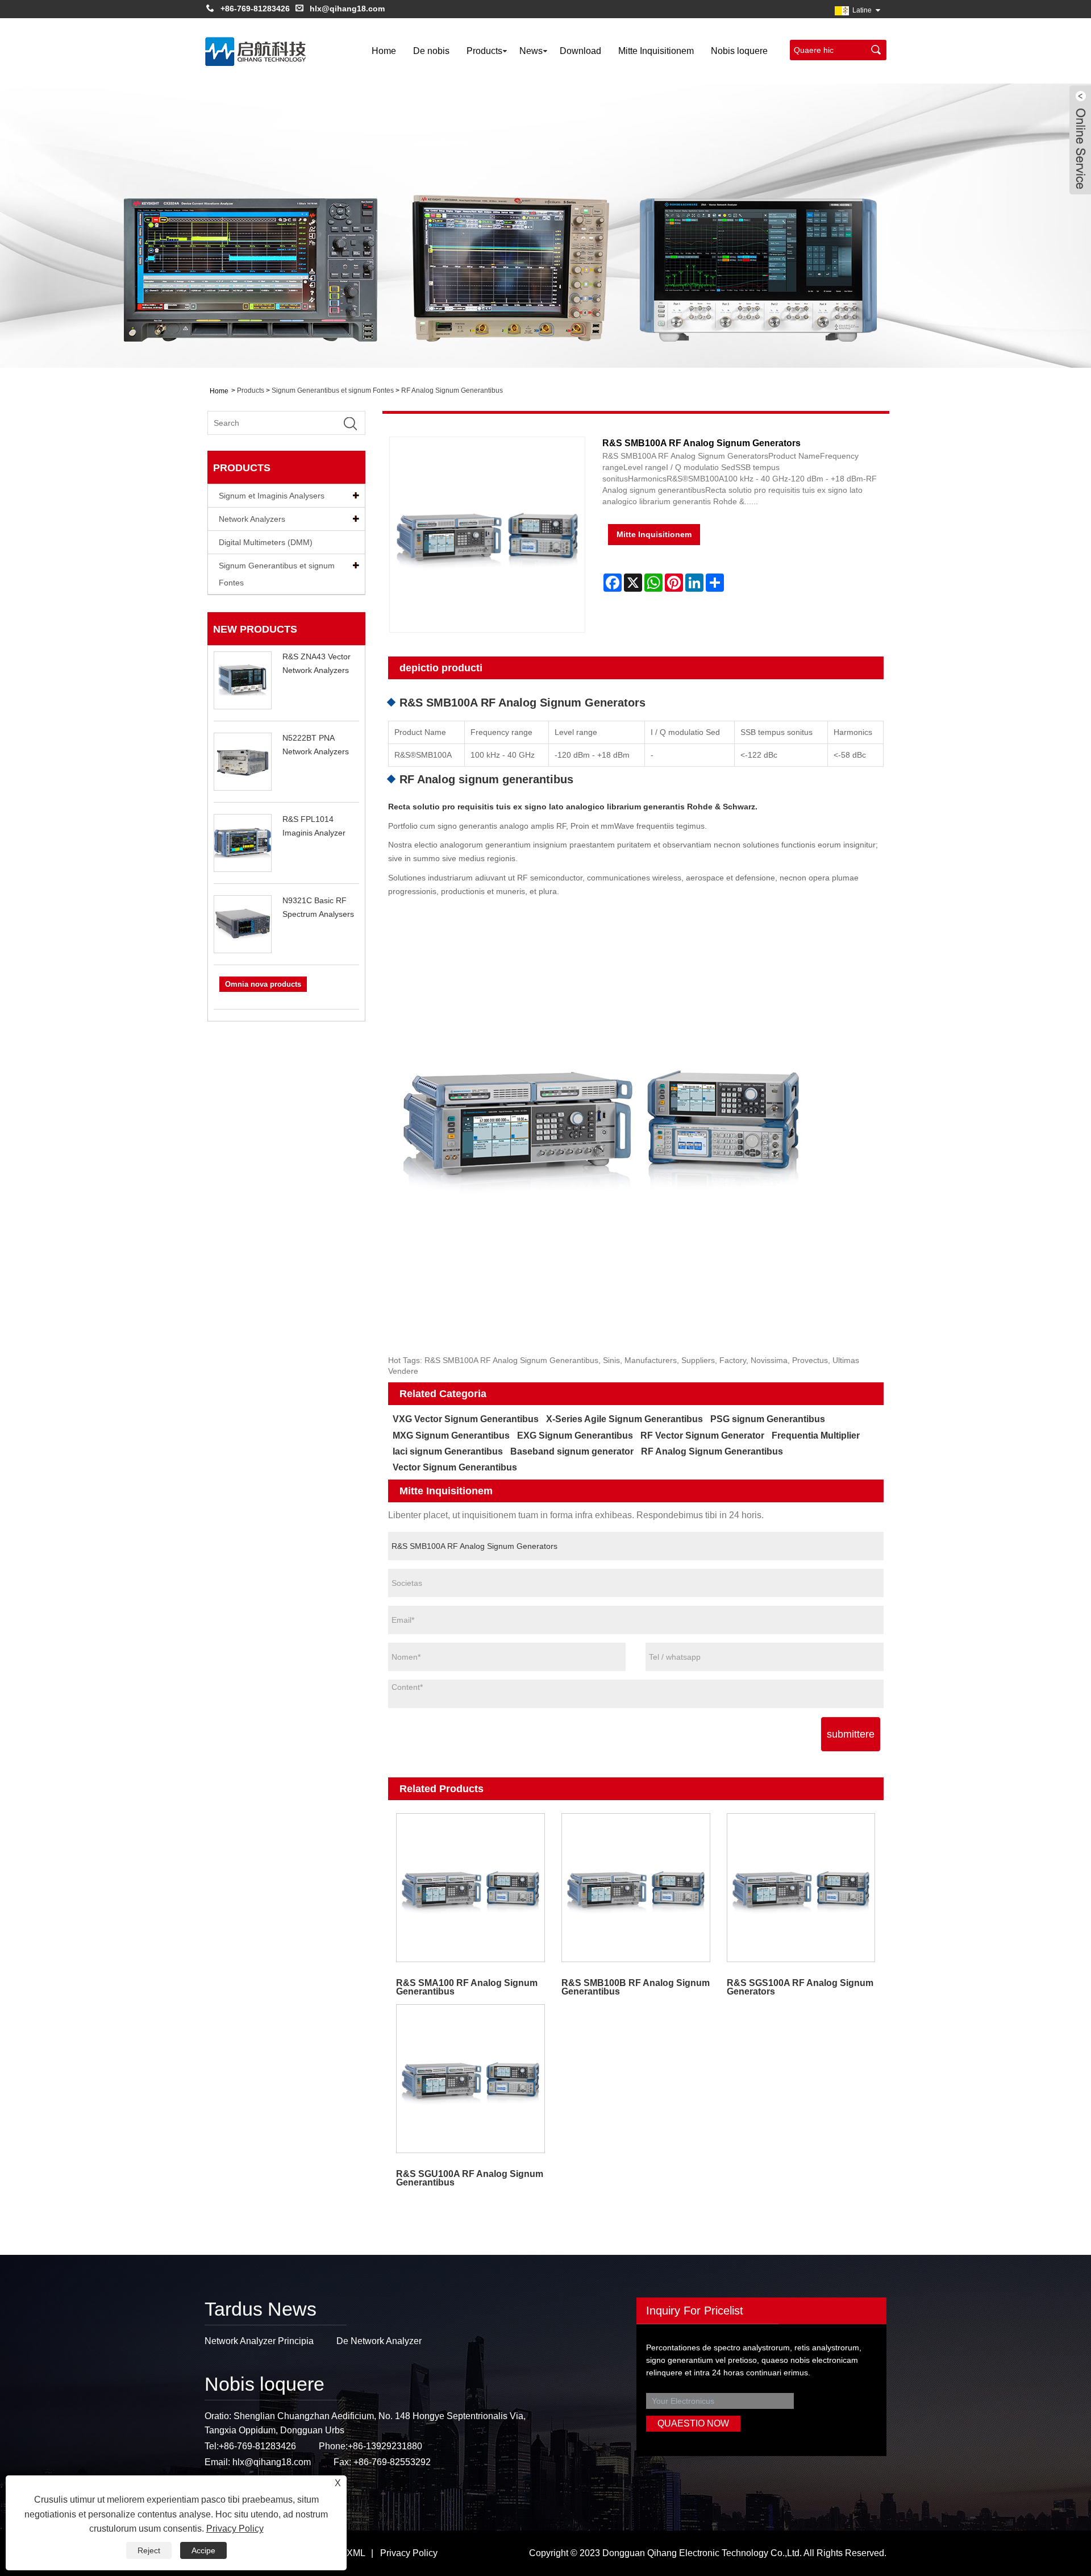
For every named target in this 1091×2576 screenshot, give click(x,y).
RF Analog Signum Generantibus (452, 390)
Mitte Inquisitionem (656, 51)
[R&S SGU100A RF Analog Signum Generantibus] (471, 2079)
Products (484, 51)
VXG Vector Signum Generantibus (466, 1419)
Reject (149, 2550)
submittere (851, 1734)
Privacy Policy (409, 2553)
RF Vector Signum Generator (702, 1436)
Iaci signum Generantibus (448, 1451)
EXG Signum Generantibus (575, 1436)
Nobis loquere (739, 51)
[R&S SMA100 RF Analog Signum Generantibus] (471, 1888)
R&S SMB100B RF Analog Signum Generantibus (636, 1987)
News (531, 51)
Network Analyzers (252, 519)
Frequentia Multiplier (816, 1436)
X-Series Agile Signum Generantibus (624, 1419)
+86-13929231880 (385, 2446)
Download (580, 51)
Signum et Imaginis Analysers (272, 496)
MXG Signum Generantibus (451, 1436)
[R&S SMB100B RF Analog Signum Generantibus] (636, 1888)
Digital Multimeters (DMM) (266, 542)
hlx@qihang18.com (347, 9)
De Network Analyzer (379, 2341)
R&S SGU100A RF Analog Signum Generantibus (470, 2178)
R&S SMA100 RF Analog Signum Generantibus (467, 1987)
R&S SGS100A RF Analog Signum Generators (800, 1987)
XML (356, 2553)
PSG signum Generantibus (768, 1419)
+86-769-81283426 (255, 9)
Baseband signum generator (572, 1451)
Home (384, 51)
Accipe (203, 2550)
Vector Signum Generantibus (455, 1467)
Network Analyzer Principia (259, 2341)
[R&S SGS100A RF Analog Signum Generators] (801, 1888)
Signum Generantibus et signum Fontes (333, 390)
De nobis (431, 51)
